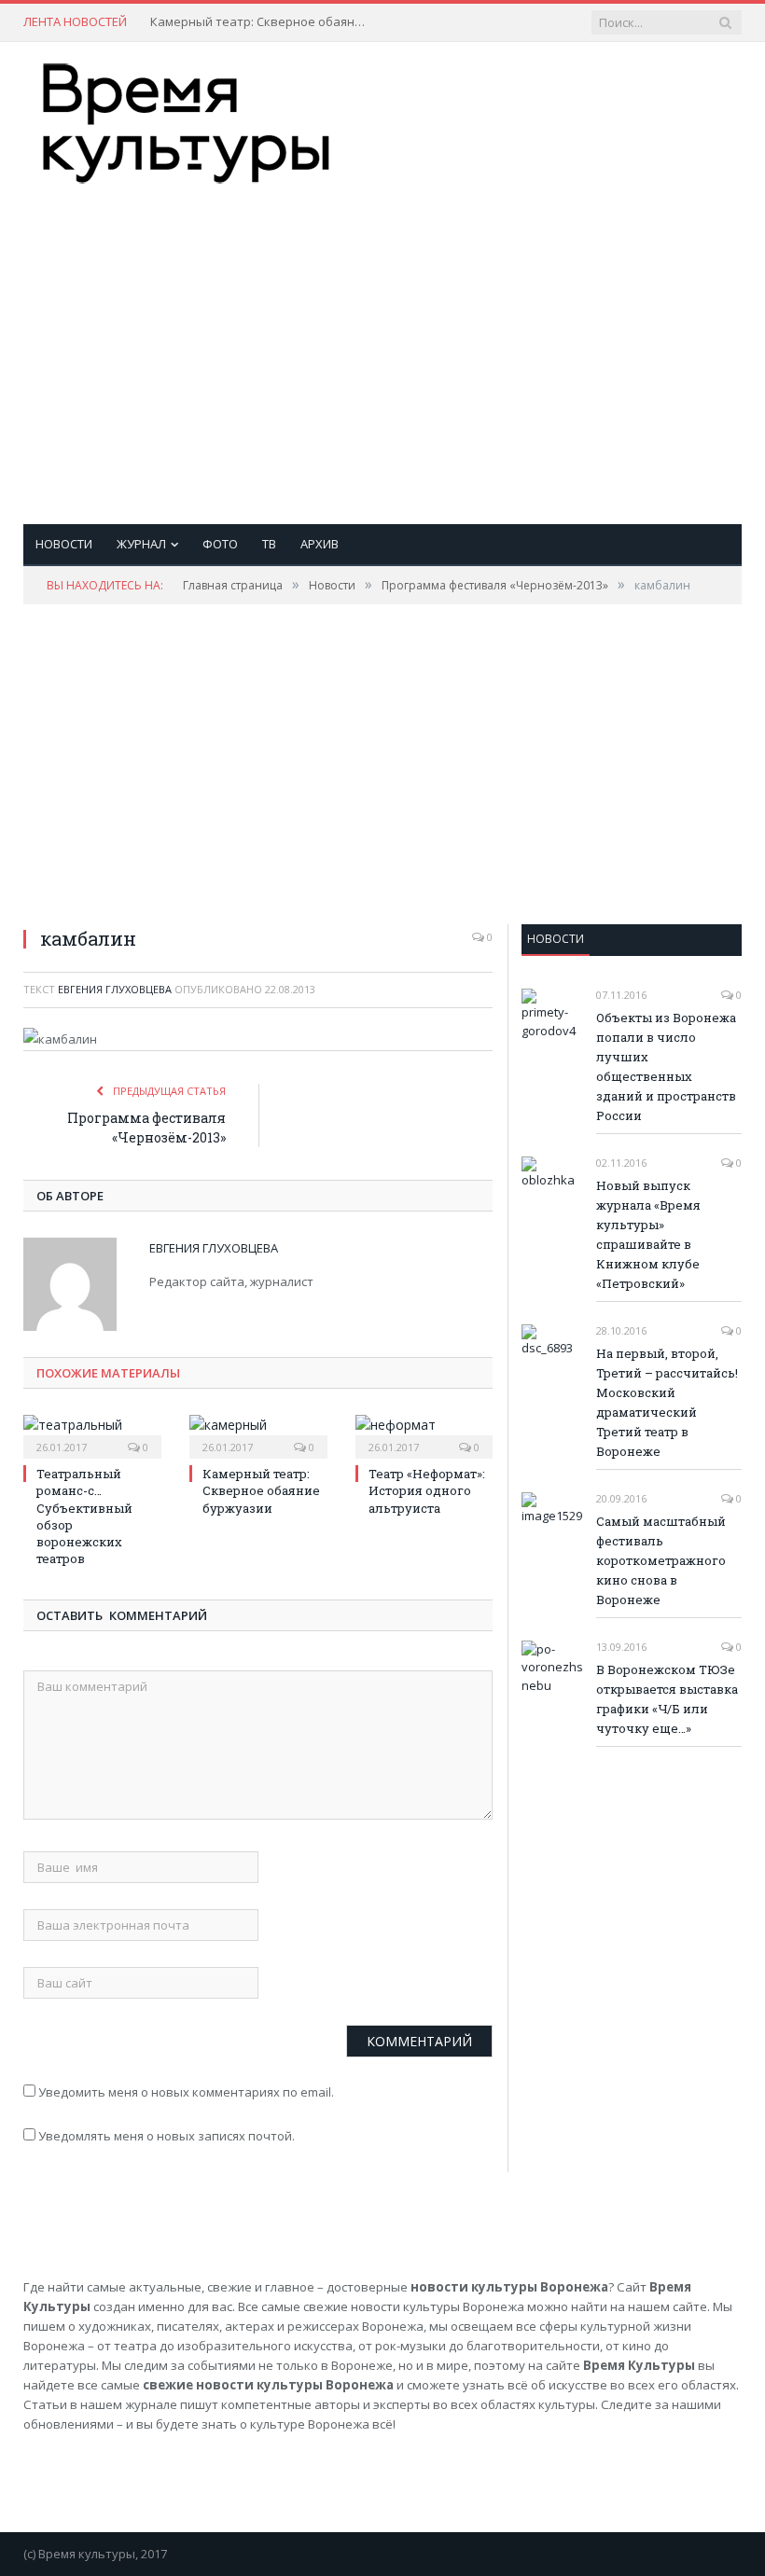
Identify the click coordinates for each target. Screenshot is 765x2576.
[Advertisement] (511, 336)
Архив (320, 544)
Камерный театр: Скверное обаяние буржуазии (262, 22)
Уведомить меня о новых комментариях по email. (186, 2092)
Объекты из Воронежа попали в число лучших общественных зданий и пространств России (666, 1066)
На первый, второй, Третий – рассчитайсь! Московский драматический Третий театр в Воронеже (667, 1402)
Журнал (141, 544)
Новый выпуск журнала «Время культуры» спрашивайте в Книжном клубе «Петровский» (648, 1234)
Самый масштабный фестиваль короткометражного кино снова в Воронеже (661, 1560)
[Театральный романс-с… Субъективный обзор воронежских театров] (92, 1434)
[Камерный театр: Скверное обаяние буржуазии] (258, 1434)
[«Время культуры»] (187, 119)
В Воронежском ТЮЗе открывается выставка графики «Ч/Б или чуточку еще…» (667, 1699)
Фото (220, 544)
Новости (64, 544)
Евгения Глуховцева (115, 989)
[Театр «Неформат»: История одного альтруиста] (424, 1434)
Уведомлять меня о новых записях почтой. (167, 2136)
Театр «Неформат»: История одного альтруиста (427, 1490)
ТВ (269, 544)
